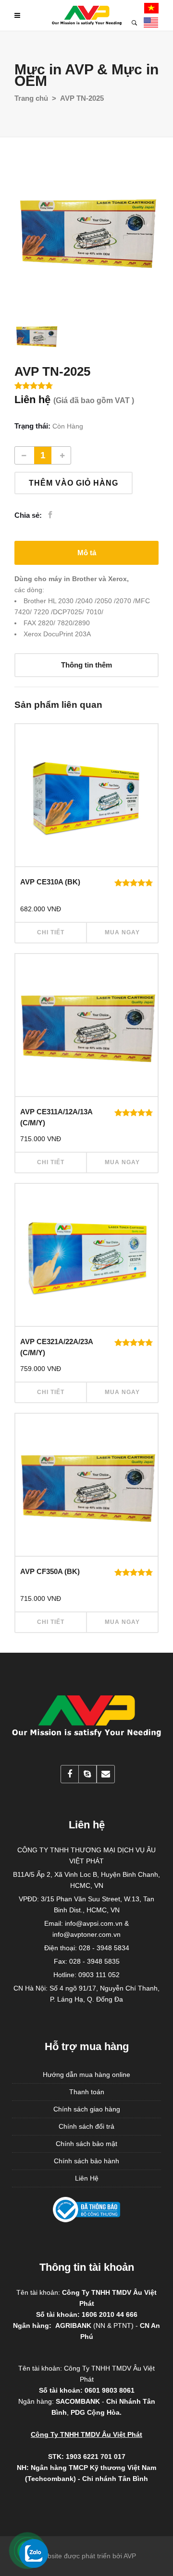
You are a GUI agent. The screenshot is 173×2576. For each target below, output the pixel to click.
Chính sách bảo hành (86, 2161)
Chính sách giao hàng (87, 2109)
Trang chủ (31, 98)
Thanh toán (87, 2092)
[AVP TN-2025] (86, 230)
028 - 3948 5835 (94, 1961)
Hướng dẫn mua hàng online (86, 2075)
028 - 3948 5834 (104, 1948)
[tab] (86, 553)
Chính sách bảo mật (86, 2144)
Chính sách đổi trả (86, 2126)
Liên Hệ (87, 2178)
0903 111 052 (99, 1975)
